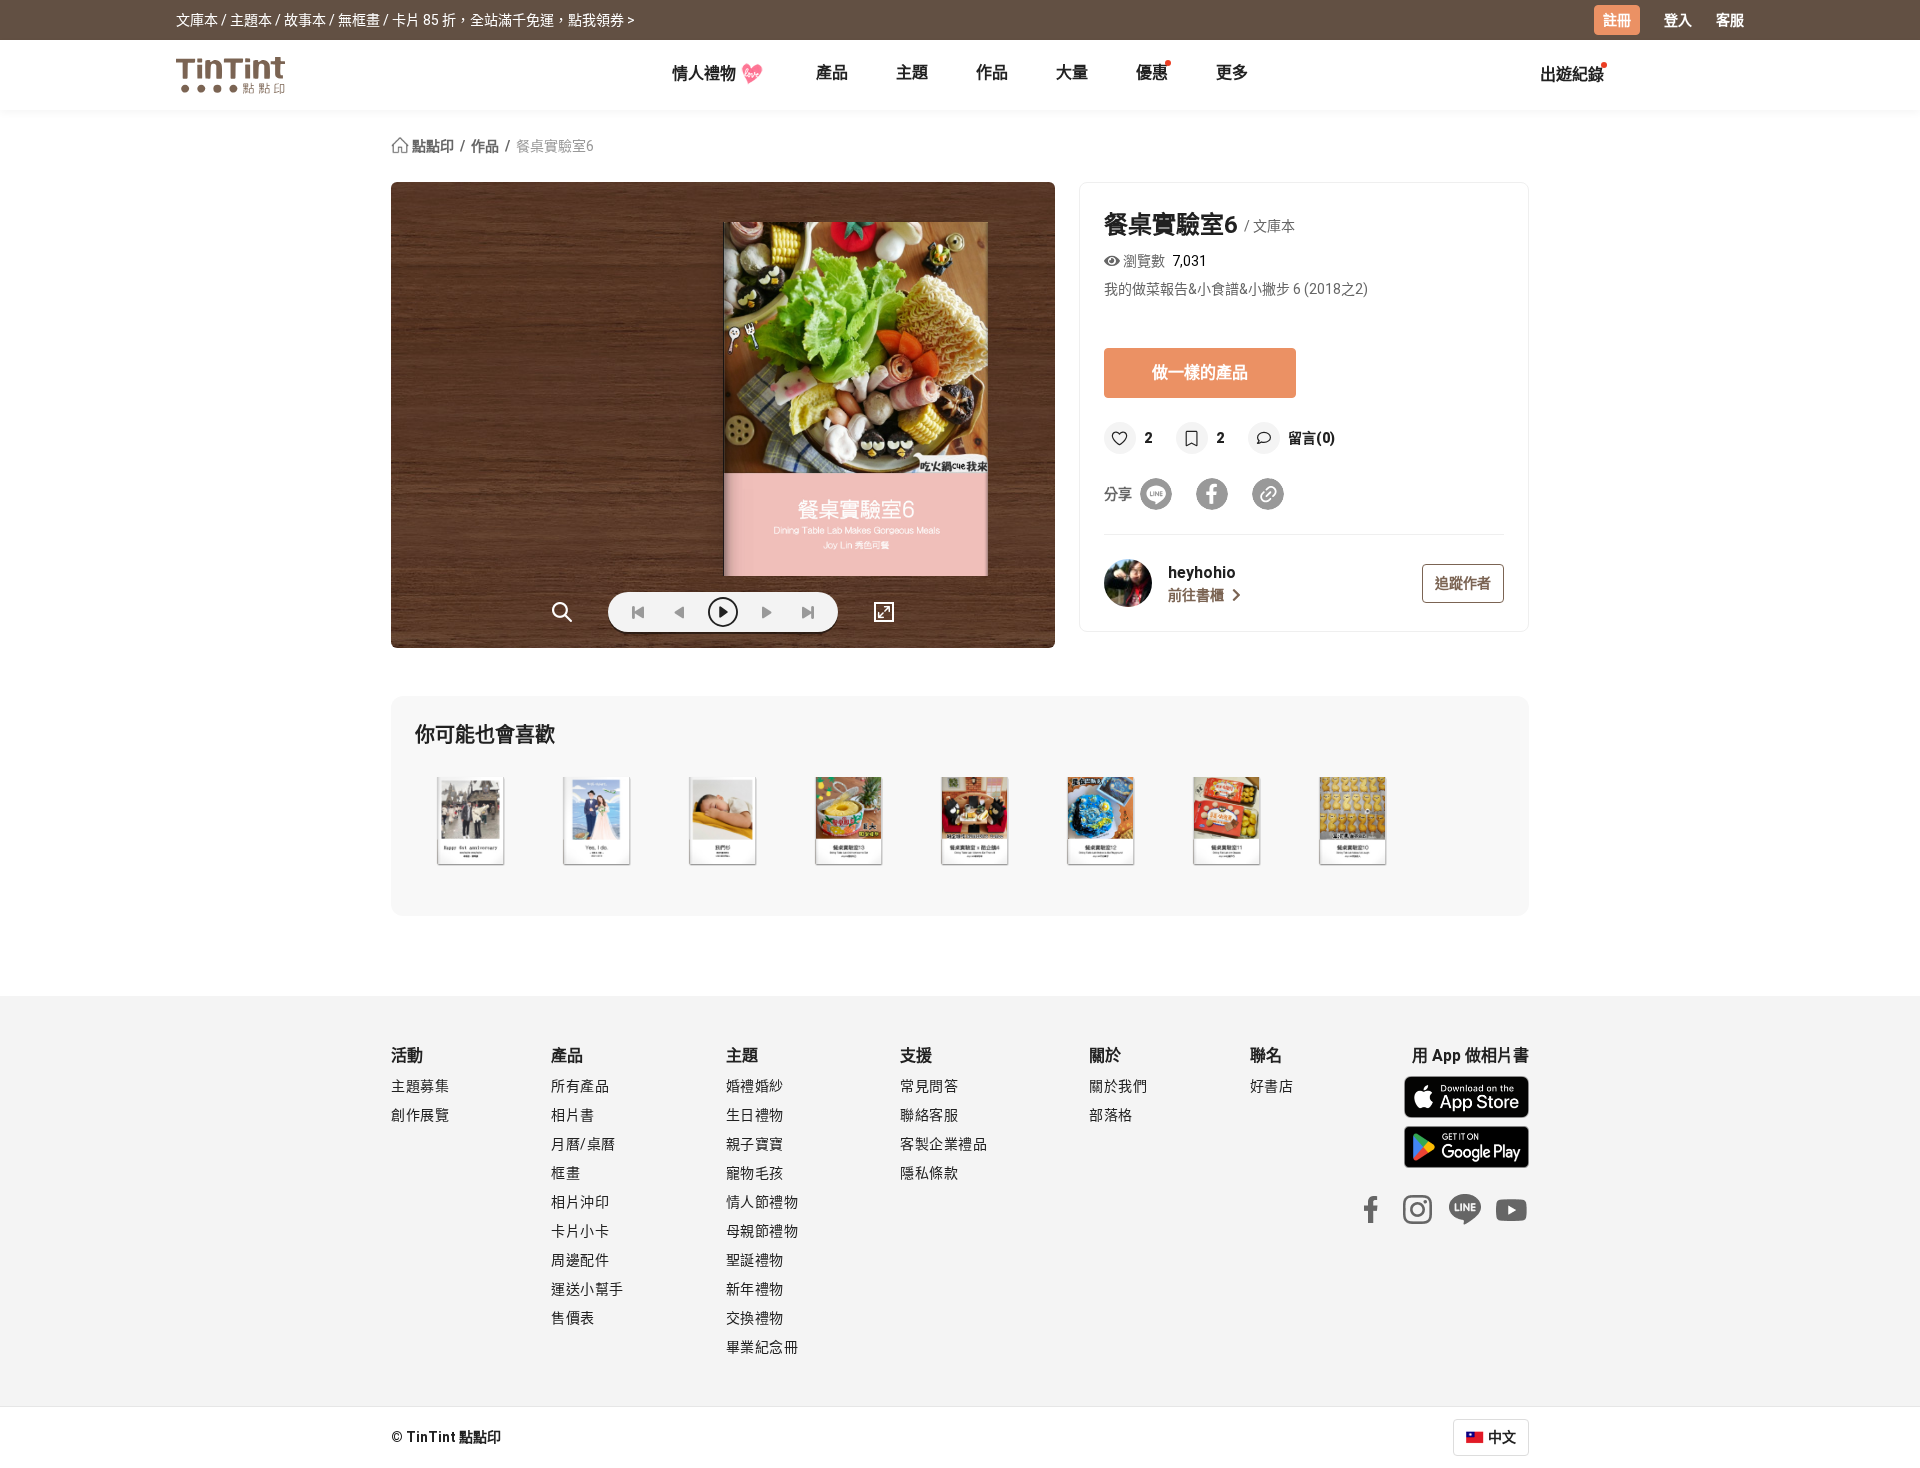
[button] (469, 821)
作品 (992, 72)
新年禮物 (755, 1289)
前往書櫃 (1196, 595)
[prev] (680, 612)
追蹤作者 (1463, 583)
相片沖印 (580, 1202)
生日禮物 (755, 1115)
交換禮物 (755, 1318)
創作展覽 (420, 1115)
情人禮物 (704, 73)
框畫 (565, 1173)
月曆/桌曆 (583, 1144)
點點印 (433, 146)
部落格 (1111, 1115)
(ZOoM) (562, 612)
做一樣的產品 (1200, 372)
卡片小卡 (580, 1231)
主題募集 (420, 1086)
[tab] (832, 75)
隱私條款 (929, 1173)
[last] (808, 612)
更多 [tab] (1232, 72)
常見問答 (929, 1086)
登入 (1678, 20)
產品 (832, 72)
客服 (1730, 20)
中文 (1502, 1437)
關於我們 (1118, 1086)
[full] (884, 612)
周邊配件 (580, 1260)
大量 (1072, 72)
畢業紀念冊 (762, 1347)
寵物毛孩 (755, 1173)
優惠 (1152, 72)
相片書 (573, 1115)
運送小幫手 (587, 1289)
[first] (638, 612)
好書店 (1272, 1086)
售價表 (573, 1318)
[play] (723, 612)
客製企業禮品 (943, 1144)
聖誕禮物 (755, 1260)
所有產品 (580, 1086)
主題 (912, 72)
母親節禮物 (762, 1231)
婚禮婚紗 (755, 1086)
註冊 (1617, 20)
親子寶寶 (755, 1144)
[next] (766, 612)
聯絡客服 (929, 1115)
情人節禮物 (762, 1202)
